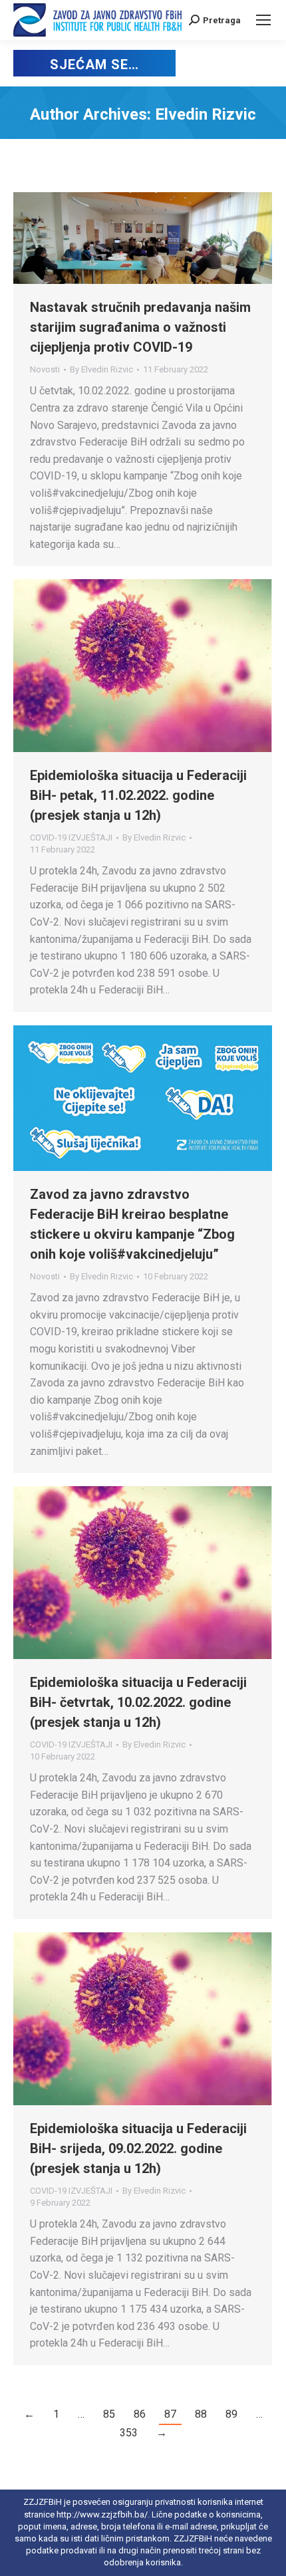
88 (201, 2414)
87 (170, 2414)
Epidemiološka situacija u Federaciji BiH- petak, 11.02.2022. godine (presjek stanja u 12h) (138, 795)
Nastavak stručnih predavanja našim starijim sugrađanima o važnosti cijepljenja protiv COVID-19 (140, 327)
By (101, 369)
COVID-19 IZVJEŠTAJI (71, 837)
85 (109, 2414)
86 (140, 2414)
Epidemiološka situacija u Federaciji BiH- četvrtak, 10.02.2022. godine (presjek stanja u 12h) (138, 1702)
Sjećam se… (94, 64)
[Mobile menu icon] (263, 20)
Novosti (45, 369)
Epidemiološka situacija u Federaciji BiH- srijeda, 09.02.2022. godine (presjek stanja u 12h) (138, 2148)
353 (129, 2433)
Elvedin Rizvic (206, 114)
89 (231, 2414)
